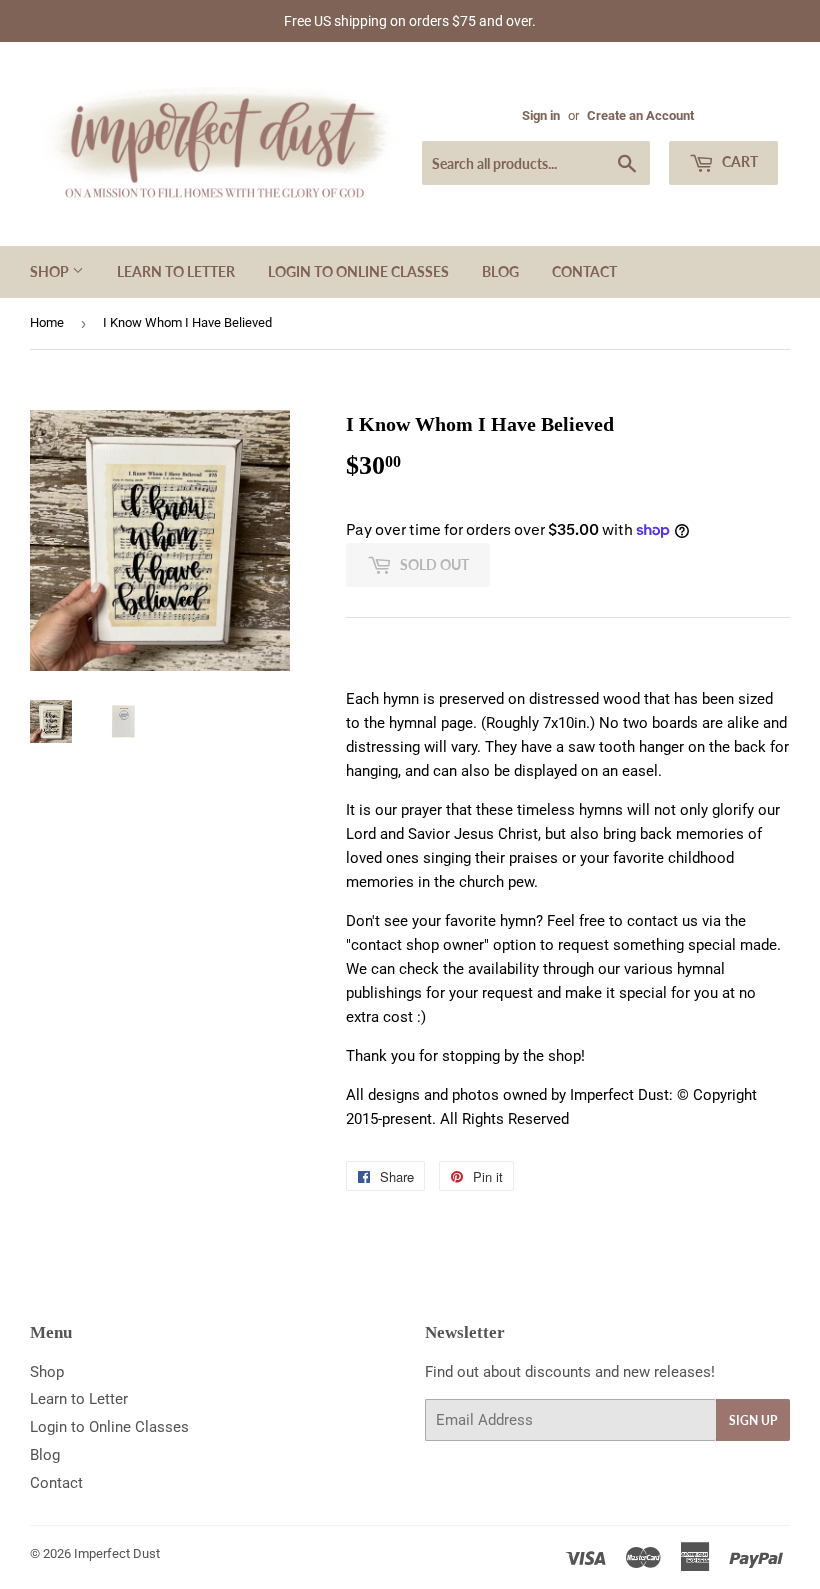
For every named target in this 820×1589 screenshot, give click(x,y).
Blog (500, 271)
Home (47, 322)
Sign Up (753, 1420)
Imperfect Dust (117, 1553)
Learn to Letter (176, 271)
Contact (584, 271)
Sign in (541, 115)
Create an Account (640, 115)
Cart (738, 161)
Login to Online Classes (358, 271)
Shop (51, 271)
